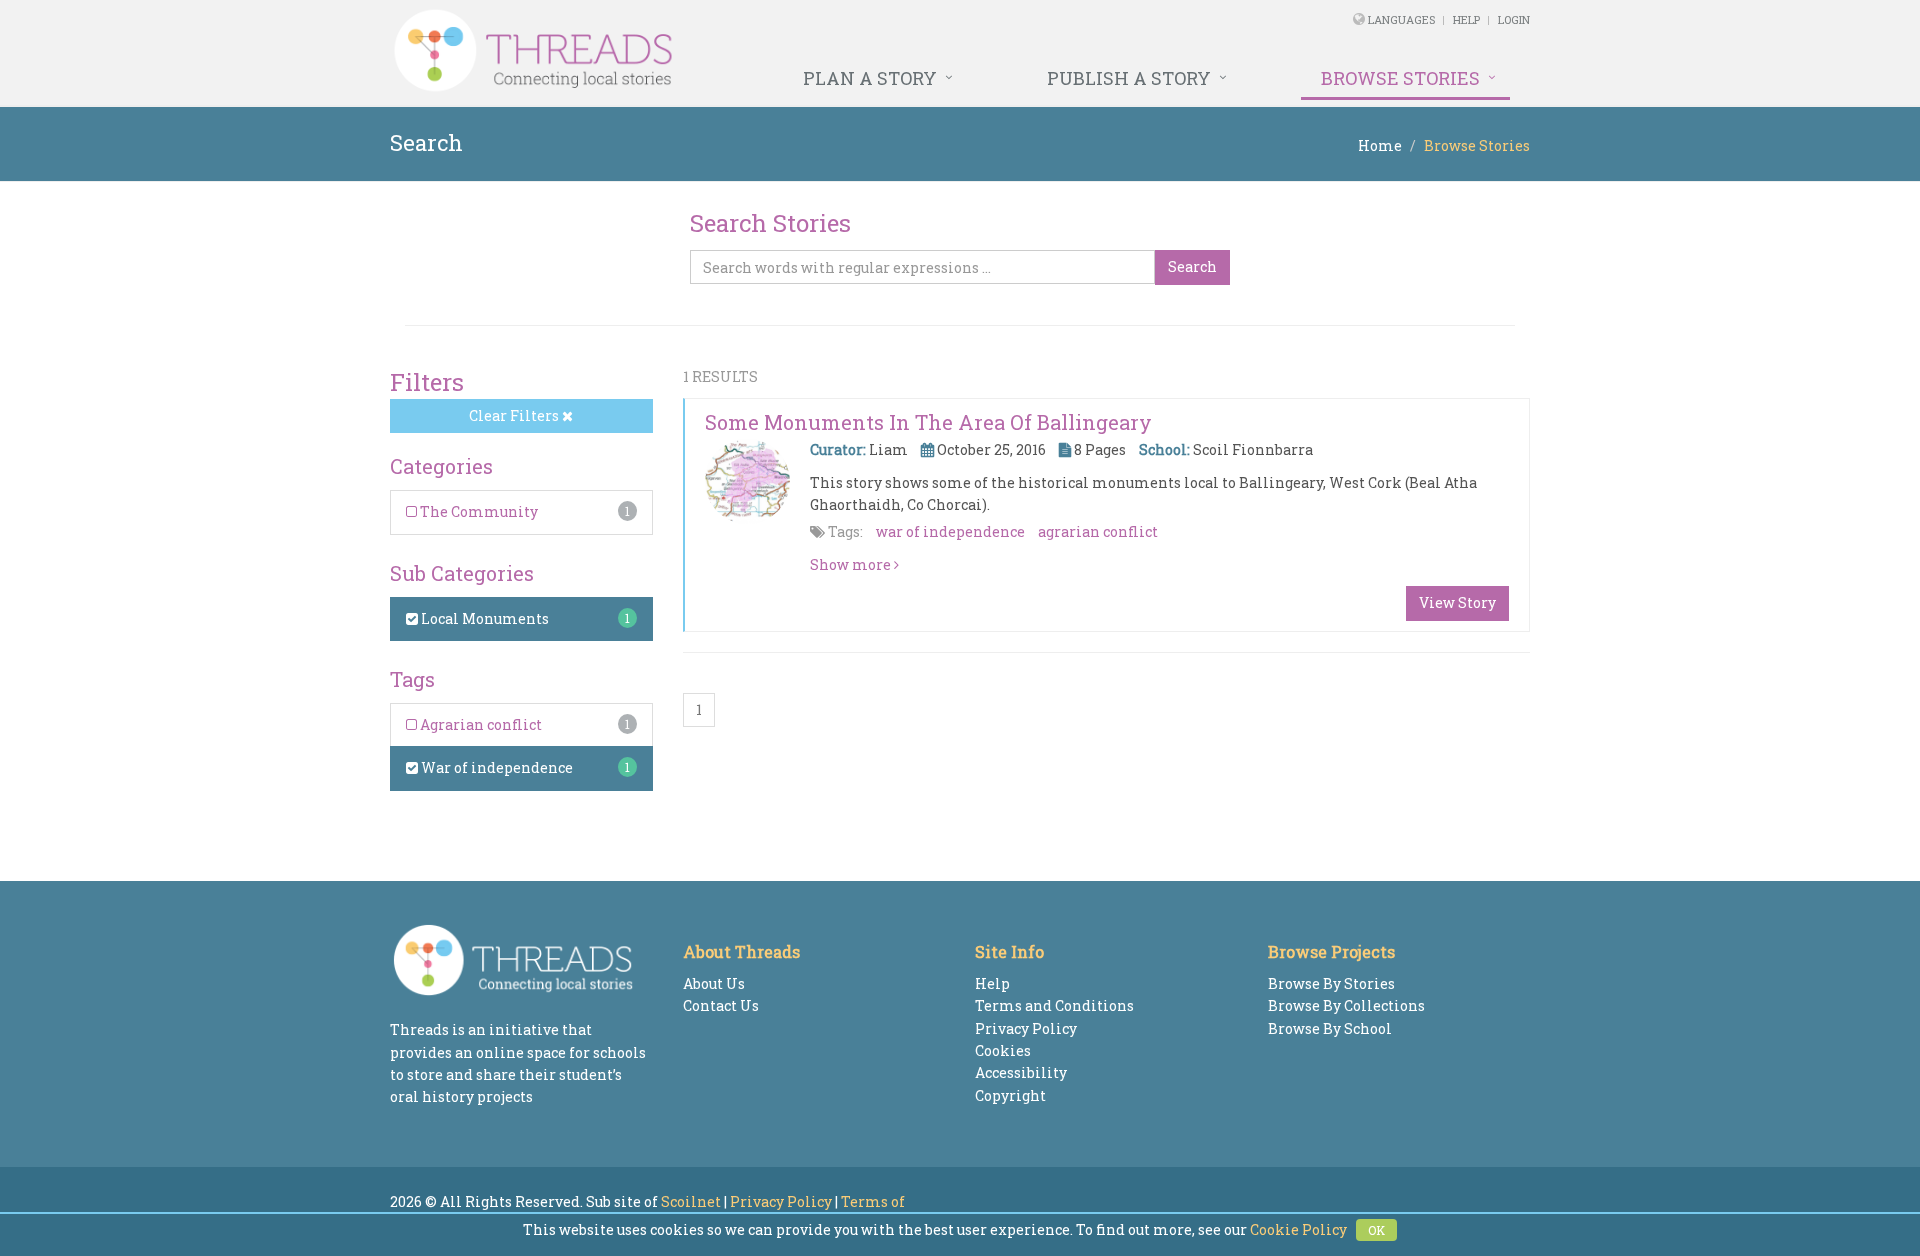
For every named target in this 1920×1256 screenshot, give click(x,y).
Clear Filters (515, 415)
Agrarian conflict (479, 724)
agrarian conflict (1098, 531)
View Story (1457, 602)
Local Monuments (483, 618)
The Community (477, 511)
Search (1192, 266)
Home (1380, 145)
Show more (852, 564)
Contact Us (721, 1005)
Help (1466, 19)
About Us (714, 983)
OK (1376, 1230)
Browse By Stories (1331, 983)
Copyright (1010, 1095)
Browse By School (1330, 1028)
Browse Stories (1400, 78)
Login (1514, 19)
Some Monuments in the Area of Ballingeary (928, 422)
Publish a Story (1129, 78)
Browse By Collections (1346, 1005)
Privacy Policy (1026, 1028)
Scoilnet (691, 1201)
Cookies (1003, 1050)
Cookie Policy (1298, 1229)
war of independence (950, 531)
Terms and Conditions (1054, 1005)
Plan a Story (870, 78)
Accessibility (1021, 1072)
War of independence (495, 767)
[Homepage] (742, 51)
